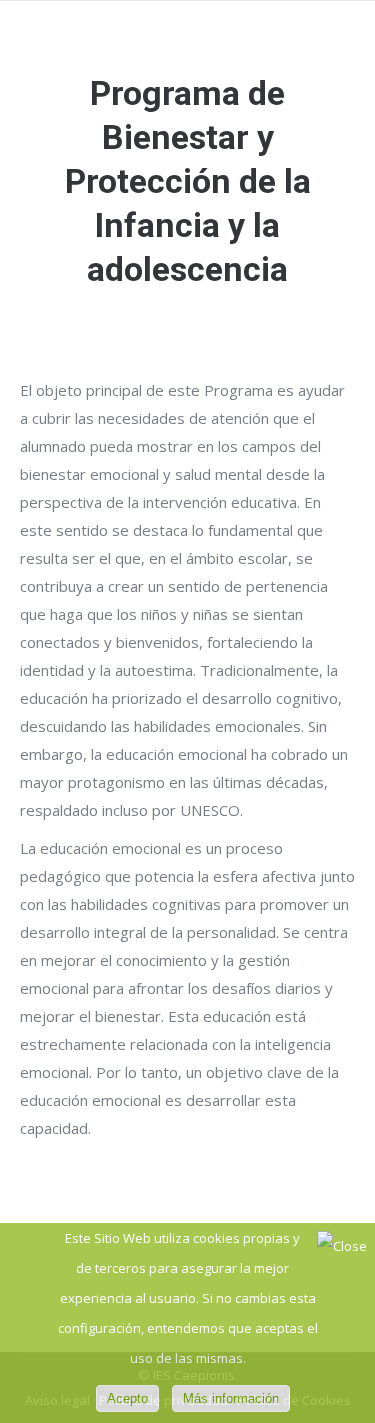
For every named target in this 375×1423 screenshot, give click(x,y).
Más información (231, 1398)
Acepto (127, 1398)
